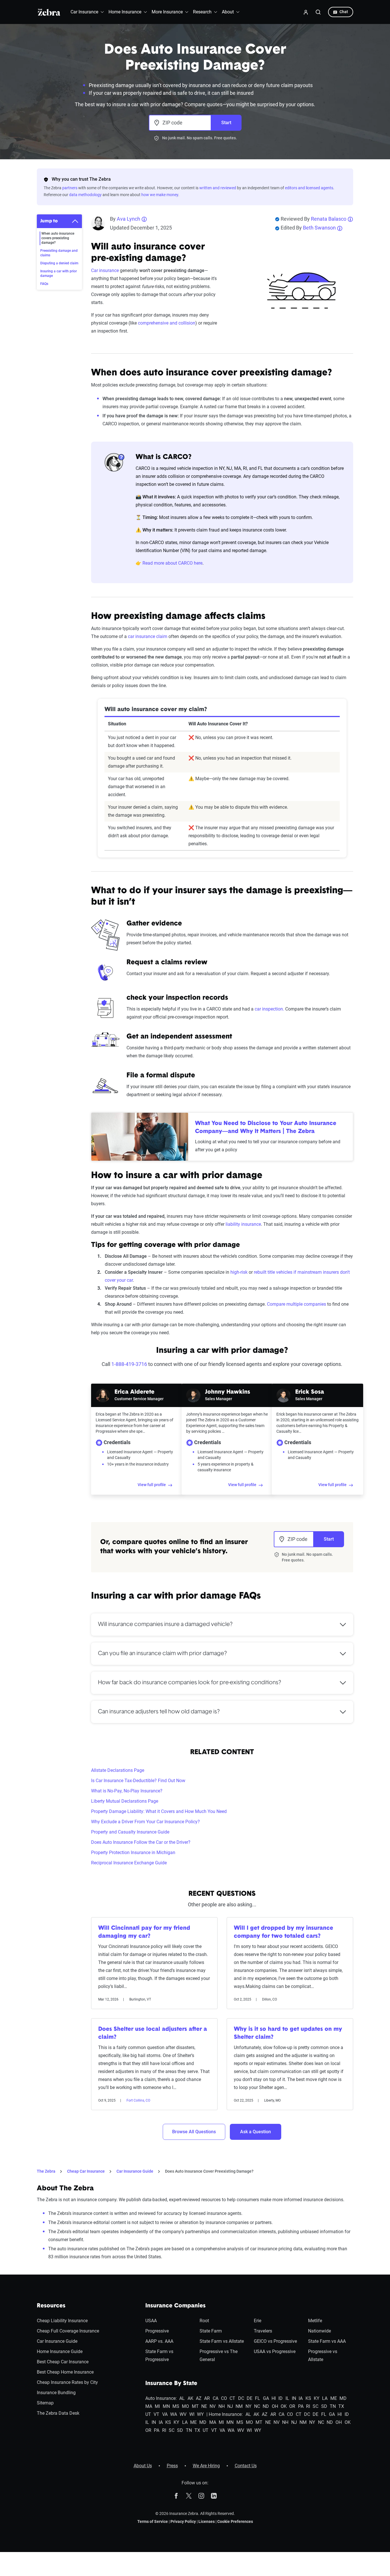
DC (241, 2398)
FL (258, 2398)
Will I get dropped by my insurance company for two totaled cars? (284, 1932)
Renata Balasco (329, 219)
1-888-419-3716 (129, 1364)
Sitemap (45, 2403)
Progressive (157, 2331)
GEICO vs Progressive (275, 2341)
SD (324, 2406)
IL (287, 2398)
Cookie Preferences (235, 2521)
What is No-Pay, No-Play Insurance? (127, 1791)
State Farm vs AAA (327, 2341)
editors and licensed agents (309, 188)
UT (148, 2414)
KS (308, 2398)
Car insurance (105, 270)
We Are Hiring (206, 2466)
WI (192, 2414)
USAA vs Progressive (275, 2351)
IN (294, 2398)
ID (281, 2398)
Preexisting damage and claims (59, 253)
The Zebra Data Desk (58, 2413)
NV (213, 2406)
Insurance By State (171, 2384)
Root (204, 2321)
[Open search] (318, 12)
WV (183, 2414)
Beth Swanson (319, 228)
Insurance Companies (175, 2306)
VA (165, 2414)
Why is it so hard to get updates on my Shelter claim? (288, 2033)
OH (275, 2406)
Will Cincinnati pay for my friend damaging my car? (144, 1932)
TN (333, 2406)
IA (301, 2398)
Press (172, 2466)
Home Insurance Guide (60, 2351)
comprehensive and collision (167, 323)
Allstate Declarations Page (118, 1770)
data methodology (85, 195)
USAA (151, 2321)
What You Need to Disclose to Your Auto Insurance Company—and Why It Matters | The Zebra (266, 1128)
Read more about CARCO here (172, 563)
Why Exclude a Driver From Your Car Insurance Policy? (145, 1822)
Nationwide (319, 2331)
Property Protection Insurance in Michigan (133, 1852)
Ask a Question (256, 2132)
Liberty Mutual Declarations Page (125, 1801)
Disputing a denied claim (59, 263)
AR (207, 2398)
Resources (51, 2306)
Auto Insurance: (161, 2398)
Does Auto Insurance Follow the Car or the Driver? (141, 1842)
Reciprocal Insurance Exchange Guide (129, 1863)
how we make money (160, 195)
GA (266, 2398)
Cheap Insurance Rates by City (67, 2382)
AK (190, 2398)
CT (232, 2398)
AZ (199, 2398)
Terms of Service (153, 2521)
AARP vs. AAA (159, 2341)
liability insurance (243, 1224)
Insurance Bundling (56, 2393)
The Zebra (46, 2171)
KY (317, 2398)
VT (156, 2414)
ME (334, 2398)
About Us (143, 2466)
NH (222, 2406)
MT (195, 2406)
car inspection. (269, 1009)
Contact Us (246, 2466)
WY (200, 2414)
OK (284, 2406)
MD (343, 2398)
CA (216, 2398)
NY (249, 2406)
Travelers (263, 2331)
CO (224, 2398)
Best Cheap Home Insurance (65, 2372)
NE (204, 2406)
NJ (230, 2406)
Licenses (207, 2521)
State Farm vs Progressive (159, 2355)
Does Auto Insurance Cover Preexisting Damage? (209, 2171)
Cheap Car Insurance (86, 2171)
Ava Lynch (128, 219)
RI (308, 2406)
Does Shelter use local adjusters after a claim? (153, 2033)
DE (250, 2398)
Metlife (315, 2321)
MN (166, 2406)
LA (325, 2398)
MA (149, 2406)
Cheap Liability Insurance (62, 2321)
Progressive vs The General (219, 2355)
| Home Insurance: (225, 2414)
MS (176, 2406)
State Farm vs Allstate (222, 2341)
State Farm (211, 2331)
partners (70, 188)
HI (274, 2398)
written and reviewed (218, 188)
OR (292, 2406)
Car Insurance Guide (135, 2171)
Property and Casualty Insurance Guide (130, 1832)
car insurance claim (148, 636)
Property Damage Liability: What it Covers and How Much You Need (159, 1811)
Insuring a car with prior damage (59, 273)
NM (239, 2406)
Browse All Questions (194, 2132)
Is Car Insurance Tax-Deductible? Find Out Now (138, 1781)
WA (174, 2414)
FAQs (44, 284)
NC (257, 2406)
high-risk (239, 1272)
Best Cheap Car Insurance (63, 2362)
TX (341, 2406)
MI (157, 2406)
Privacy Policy (183, 2521)
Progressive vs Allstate (323, 2355)
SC (315, 2406)
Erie (258, 2321)
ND (266, 2406)
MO (185, 2406)
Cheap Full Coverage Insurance (68, 2331)
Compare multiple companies (296, 1304)
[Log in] (306, 12)
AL (182, 2398)
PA (301, 2406)
